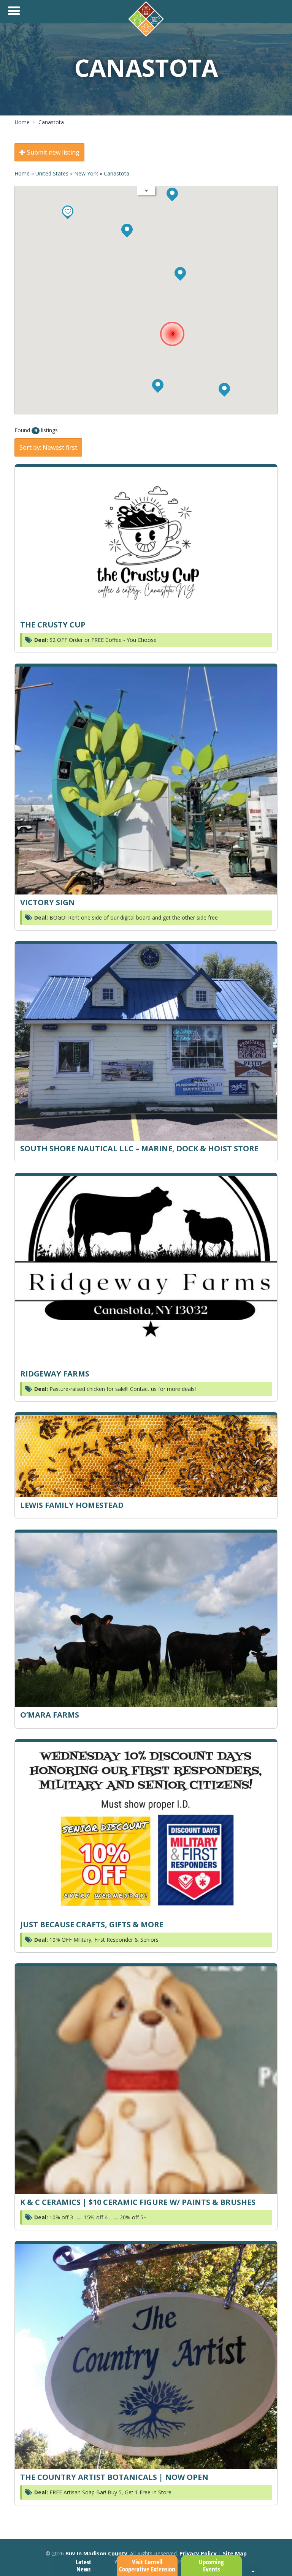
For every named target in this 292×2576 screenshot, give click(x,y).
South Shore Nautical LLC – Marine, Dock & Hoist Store (139, 1148)
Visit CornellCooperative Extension (147, 2565)
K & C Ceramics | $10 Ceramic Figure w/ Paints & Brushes (138, 2202)
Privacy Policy (198, 2553)
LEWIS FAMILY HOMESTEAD (72, 1505)
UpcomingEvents (211, 2565)
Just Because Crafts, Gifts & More (92, 1924)
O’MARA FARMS (50, 1715)
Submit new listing (52, 152)
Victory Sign (48, 902)
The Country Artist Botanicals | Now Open (114, 2477)
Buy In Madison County (96, 2553)
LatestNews (83, 2565)
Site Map (235, 2553)
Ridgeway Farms (55, 1374)
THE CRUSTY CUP (53, 625)
